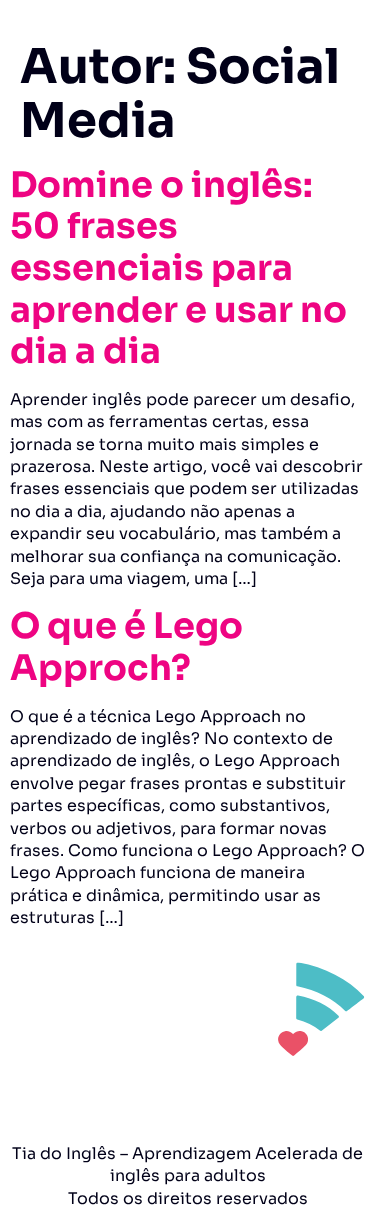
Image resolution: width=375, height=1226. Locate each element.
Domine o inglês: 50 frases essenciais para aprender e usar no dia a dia (178, 268)
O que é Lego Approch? (126, 647)
